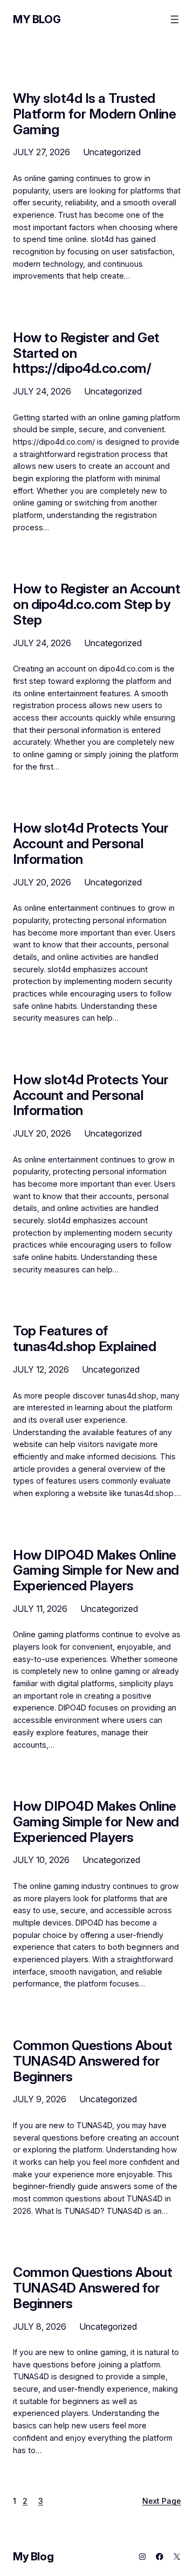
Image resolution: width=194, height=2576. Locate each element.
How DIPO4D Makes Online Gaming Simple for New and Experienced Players (96, 1570)
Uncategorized (112, 152)
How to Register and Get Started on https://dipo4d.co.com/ (86, 353)
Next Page (162, 2501)
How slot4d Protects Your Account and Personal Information (91, 843)
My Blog (37, 19)
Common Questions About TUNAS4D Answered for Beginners (92, 2061)
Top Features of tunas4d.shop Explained (84, 1339)
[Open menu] (175, 19)
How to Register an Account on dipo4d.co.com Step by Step (96, 604)
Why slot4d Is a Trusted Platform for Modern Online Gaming (94, 114)
